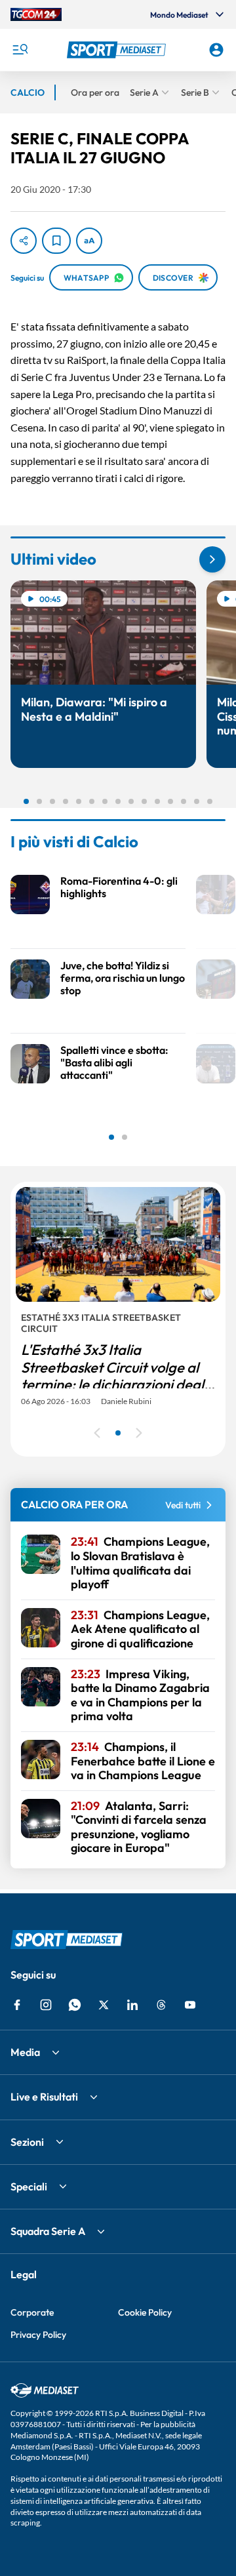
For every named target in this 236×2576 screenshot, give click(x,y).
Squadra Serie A (48, 2231)
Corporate (32, 2312)
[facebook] (17, 2005)
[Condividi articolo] (24, 241)
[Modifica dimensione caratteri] (89, 241)
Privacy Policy (38, 2335)
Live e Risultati (44, 2097)
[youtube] (190, 2005)
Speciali (29, 2186)
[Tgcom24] (36, 14)
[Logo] (118, 50)
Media (25, 2052)
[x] (104, 2005)
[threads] (161, 2005)
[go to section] (212, 559)
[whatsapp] (75, 2005)
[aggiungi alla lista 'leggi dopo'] (56, 241)
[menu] (20, 50)
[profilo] (216, 50)
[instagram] (46, 2005)
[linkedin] (132, 2005)
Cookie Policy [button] (145, 2312)
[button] (118, 50)
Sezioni (27, 2142)
